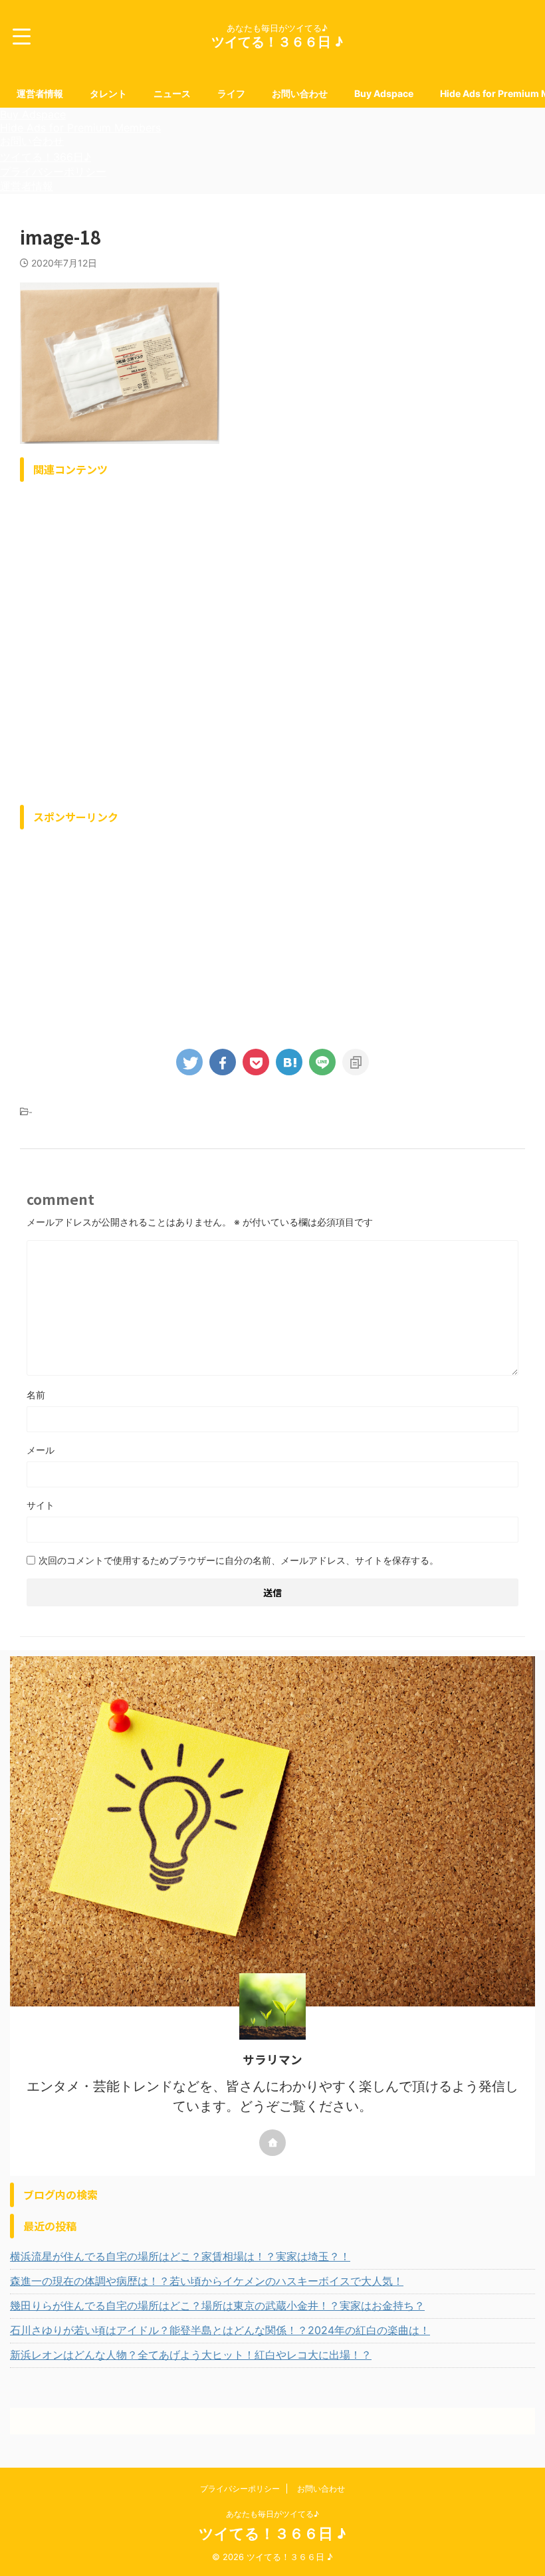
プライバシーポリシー (53, 171)
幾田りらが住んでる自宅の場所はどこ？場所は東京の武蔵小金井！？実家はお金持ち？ (217, 2306)
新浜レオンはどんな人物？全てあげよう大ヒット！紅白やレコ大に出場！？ (191, 2355)
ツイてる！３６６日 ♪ (277, 42)
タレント (108, 93)
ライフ (231, 93)
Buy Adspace (384, 93)
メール (41, 1450)
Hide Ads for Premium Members (80, 128)
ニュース (172, 93)
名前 (36, 1395)
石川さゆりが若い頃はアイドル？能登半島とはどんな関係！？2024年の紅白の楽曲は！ (220, 2330)
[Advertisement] (272, 640)
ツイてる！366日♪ (46, 157)
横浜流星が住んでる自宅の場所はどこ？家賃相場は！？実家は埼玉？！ (180, 2256)
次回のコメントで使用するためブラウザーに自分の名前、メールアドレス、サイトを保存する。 (239, 1560)
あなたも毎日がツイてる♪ (272, 2514)
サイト (41, 1505)
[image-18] (289, 1062)
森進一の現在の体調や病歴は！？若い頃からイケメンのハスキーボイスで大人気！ (207, 2281)
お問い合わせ (300, 93)
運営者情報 (40, 93)
